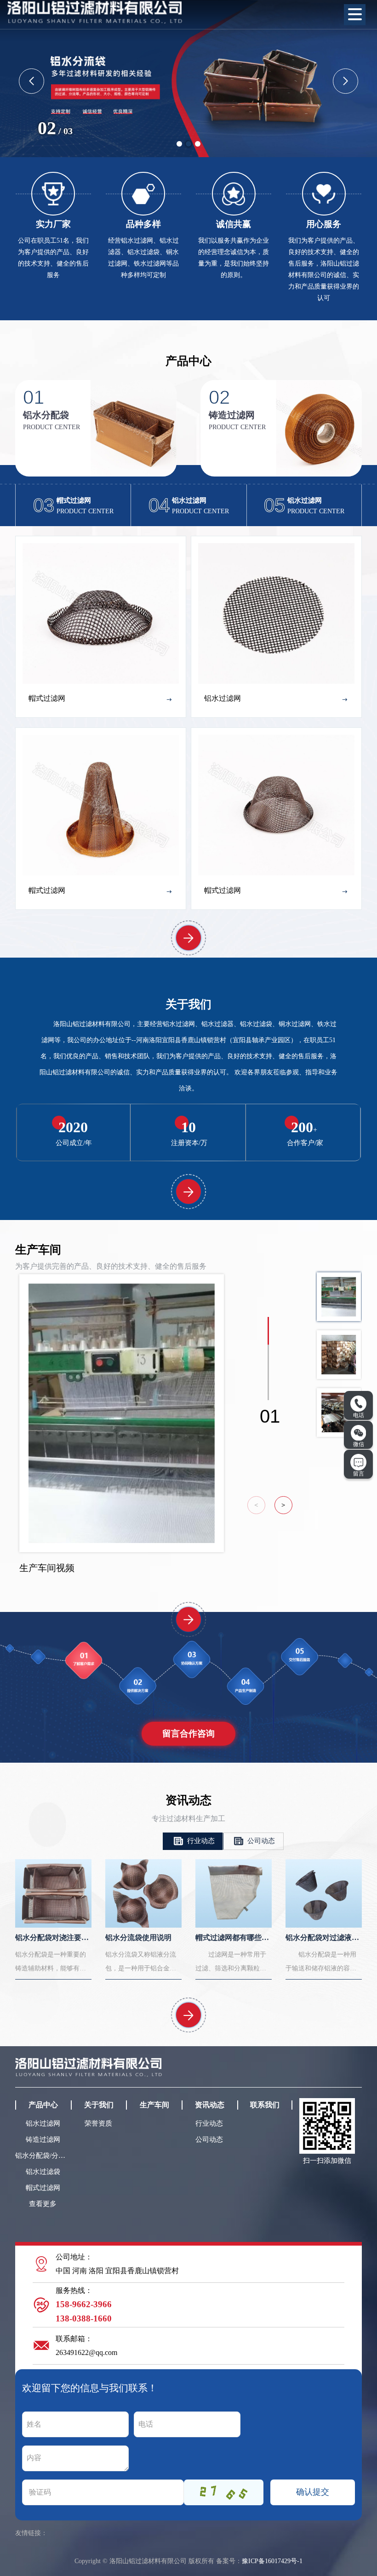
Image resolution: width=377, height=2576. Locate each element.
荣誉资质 (98, 2123)
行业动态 (200, 1841)
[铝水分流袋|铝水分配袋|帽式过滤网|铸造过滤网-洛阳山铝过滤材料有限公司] (95, 11)
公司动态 (260, 1841)
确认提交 (313, 2492)
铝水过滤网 (43, 2123)
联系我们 (265, 2105)
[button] (179, 144)
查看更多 (43, 2204)
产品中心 (43, 2105)
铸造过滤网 (43, 2139)
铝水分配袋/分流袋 (43, 2156)
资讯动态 (210, 2105)
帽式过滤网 (43, 2188)
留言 (359, 1474)
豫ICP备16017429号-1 (272, 2561)
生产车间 (154, 2105)
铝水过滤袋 (43, 2172)
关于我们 (99, 2105)
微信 (359, 1444)
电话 (359, 1415)
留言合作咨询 (188, 1733)
